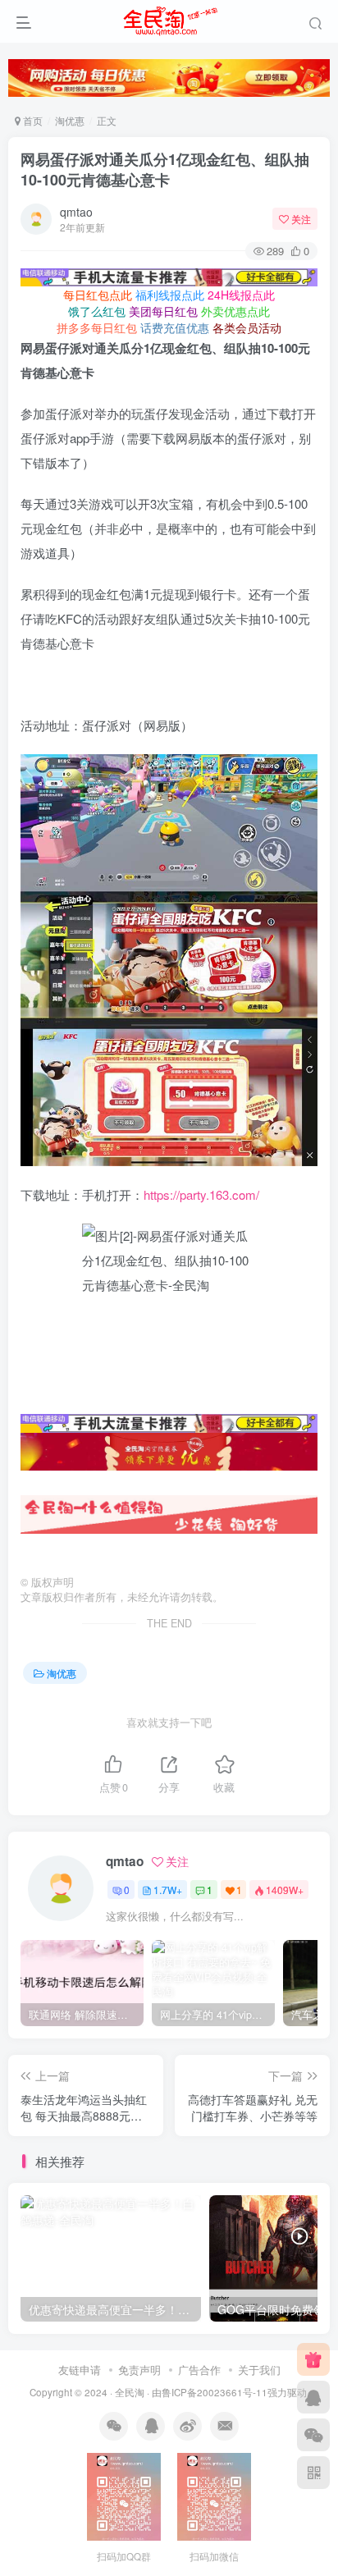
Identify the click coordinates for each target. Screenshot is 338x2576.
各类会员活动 (247, 327)
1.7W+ (168, 1890)
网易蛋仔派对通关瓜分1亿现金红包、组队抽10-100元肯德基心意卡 (165, 169)
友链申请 (80, 2370)
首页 (32, 120)
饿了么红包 (97, 311)
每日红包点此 (98, 295)
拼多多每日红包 (97, 327)
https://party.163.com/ (201, 1194)
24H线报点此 (241, 295)
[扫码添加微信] (313, 2435)
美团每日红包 (163, 311)
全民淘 (130, 2392)
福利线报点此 (170, 295)
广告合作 (199, 2370)
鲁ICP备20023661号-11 (215, 2392)
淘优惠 (70, 120)
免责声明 (139, 2370)
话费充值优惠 (175, 327)
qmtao (76, 212)
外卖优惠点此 (235, 311)
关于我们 (259, 2370)
